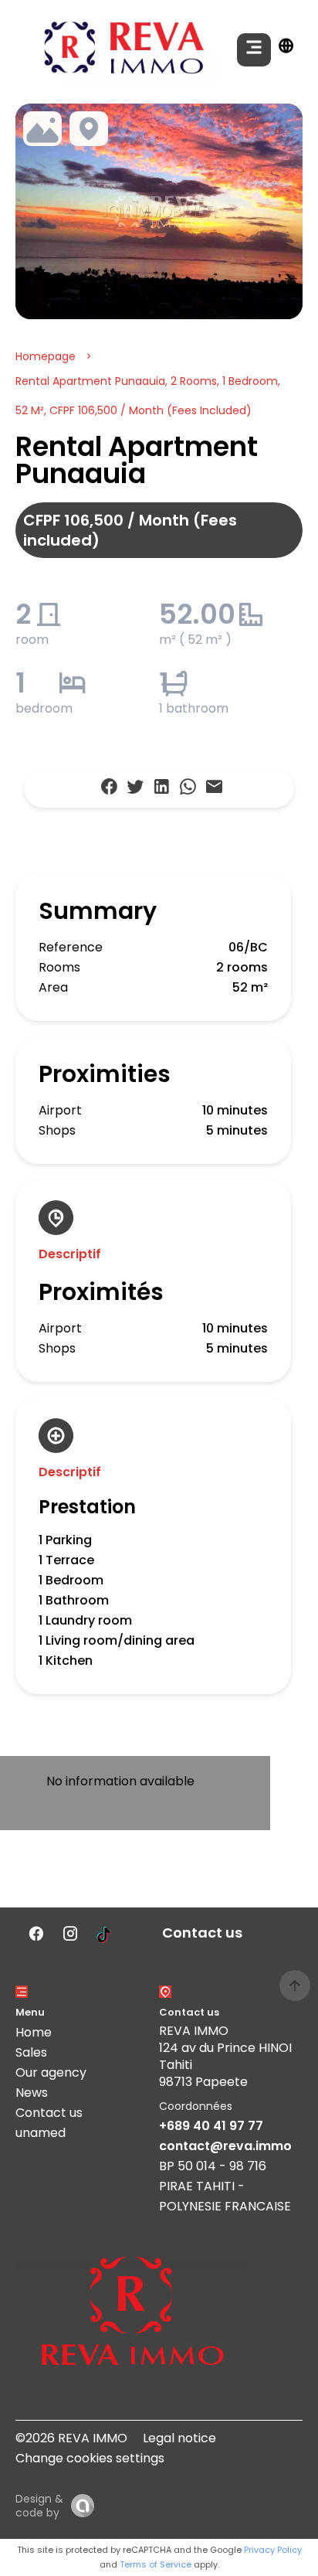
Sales (31, 2052)
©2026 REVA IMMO (71, 2438)
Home (34, 2032)
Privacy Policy (273, 2550)
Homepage (46, 356)
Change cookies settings (90, 2458)
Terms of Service (156, 2564)
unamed (41, 2133)
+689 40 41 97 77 (211, 2126)
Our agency (51, 2072)
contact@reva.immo (225, 2146)
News (32, 2093)
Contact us (49, 2113)
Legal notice (179, 2438)
